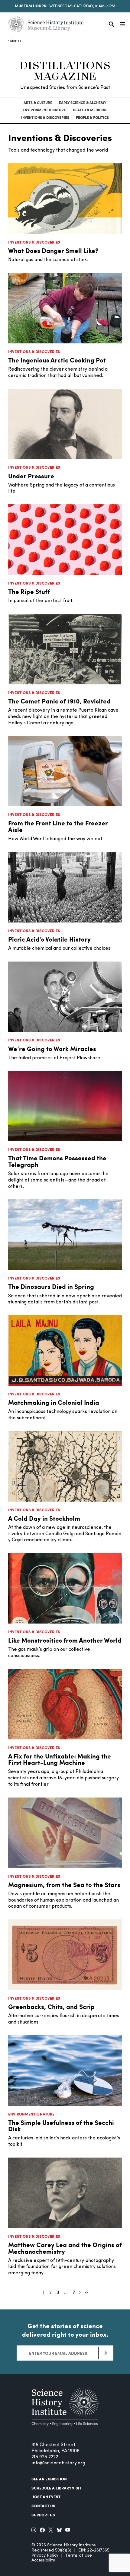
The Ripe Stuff (29, 591)
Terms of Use (79, 2556)
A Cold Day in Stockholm (44, 1518)
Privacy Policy (45, 2556)
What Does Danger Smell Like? (53, 250)
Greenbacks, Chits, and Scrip (51, 2006)
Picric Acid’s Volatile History (49, 939)
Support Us (43, 2515)
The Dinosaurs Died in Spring (51, 1286)
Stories (16, 41)
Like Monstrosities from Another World (65, 1640)
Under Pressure (31, 476)
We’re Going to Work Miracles (52, 1049)
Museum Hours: (31, 6)
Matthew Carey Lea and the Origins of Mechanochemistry (65, 2248)
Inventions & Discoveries (45, 118)
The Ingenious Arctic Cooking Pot (57, 360)
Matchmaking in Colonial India (54, 1402)
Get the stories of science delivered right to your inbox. (65, 2330)
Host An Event (46, 2497)
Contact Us (43, 2506)
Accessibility (43, 2560)
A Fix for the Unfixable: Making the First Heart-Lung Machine (60, 1759)
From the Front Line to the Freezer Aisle (58, 826)
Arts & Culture (38, 103)
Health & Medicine (90, 110)
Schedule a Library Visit (56, 2488)
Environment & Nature (44, 110)
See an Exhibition (49, 2479)
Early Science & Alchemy (83, 103)
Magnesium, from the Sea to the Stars (64, 1884)
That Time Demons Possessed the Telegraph (57, 1161)
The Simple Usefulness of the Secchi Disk (61, 2126)
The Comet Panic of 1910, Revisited (59, 701)
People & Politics (92, 118)
